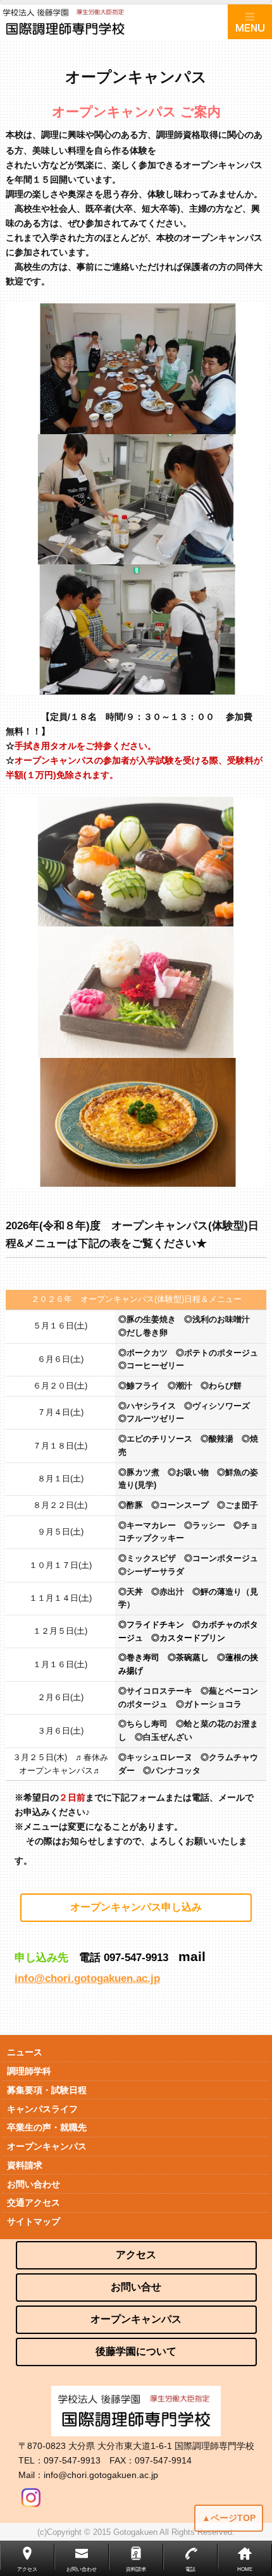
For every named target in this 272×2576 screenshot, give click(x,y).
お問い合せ (136, 2287)
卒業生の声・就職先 (47, 2127)
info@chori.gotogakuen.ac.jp (87, 1978)
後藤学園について (136, 2351)
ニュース (25, 2052)
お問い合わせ (34, 2184)
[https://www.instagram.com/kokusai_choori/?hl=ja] (31, 2494)
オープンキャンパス (47, 2146)
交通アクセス (34, 2202)
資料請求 (25, 2165)
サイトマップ (34, 2221)
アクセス (136, 2255)
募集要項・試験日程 (47, 2090)
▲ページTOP (229, 2518)
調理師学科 (29, 2071)
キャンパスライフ (42, 2109)
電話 (190, 2569)
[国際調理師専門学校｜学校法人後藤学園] (114, 22)
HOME (245, 2569)
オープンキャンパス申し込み (136, 1907)
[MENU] (250, 22)
